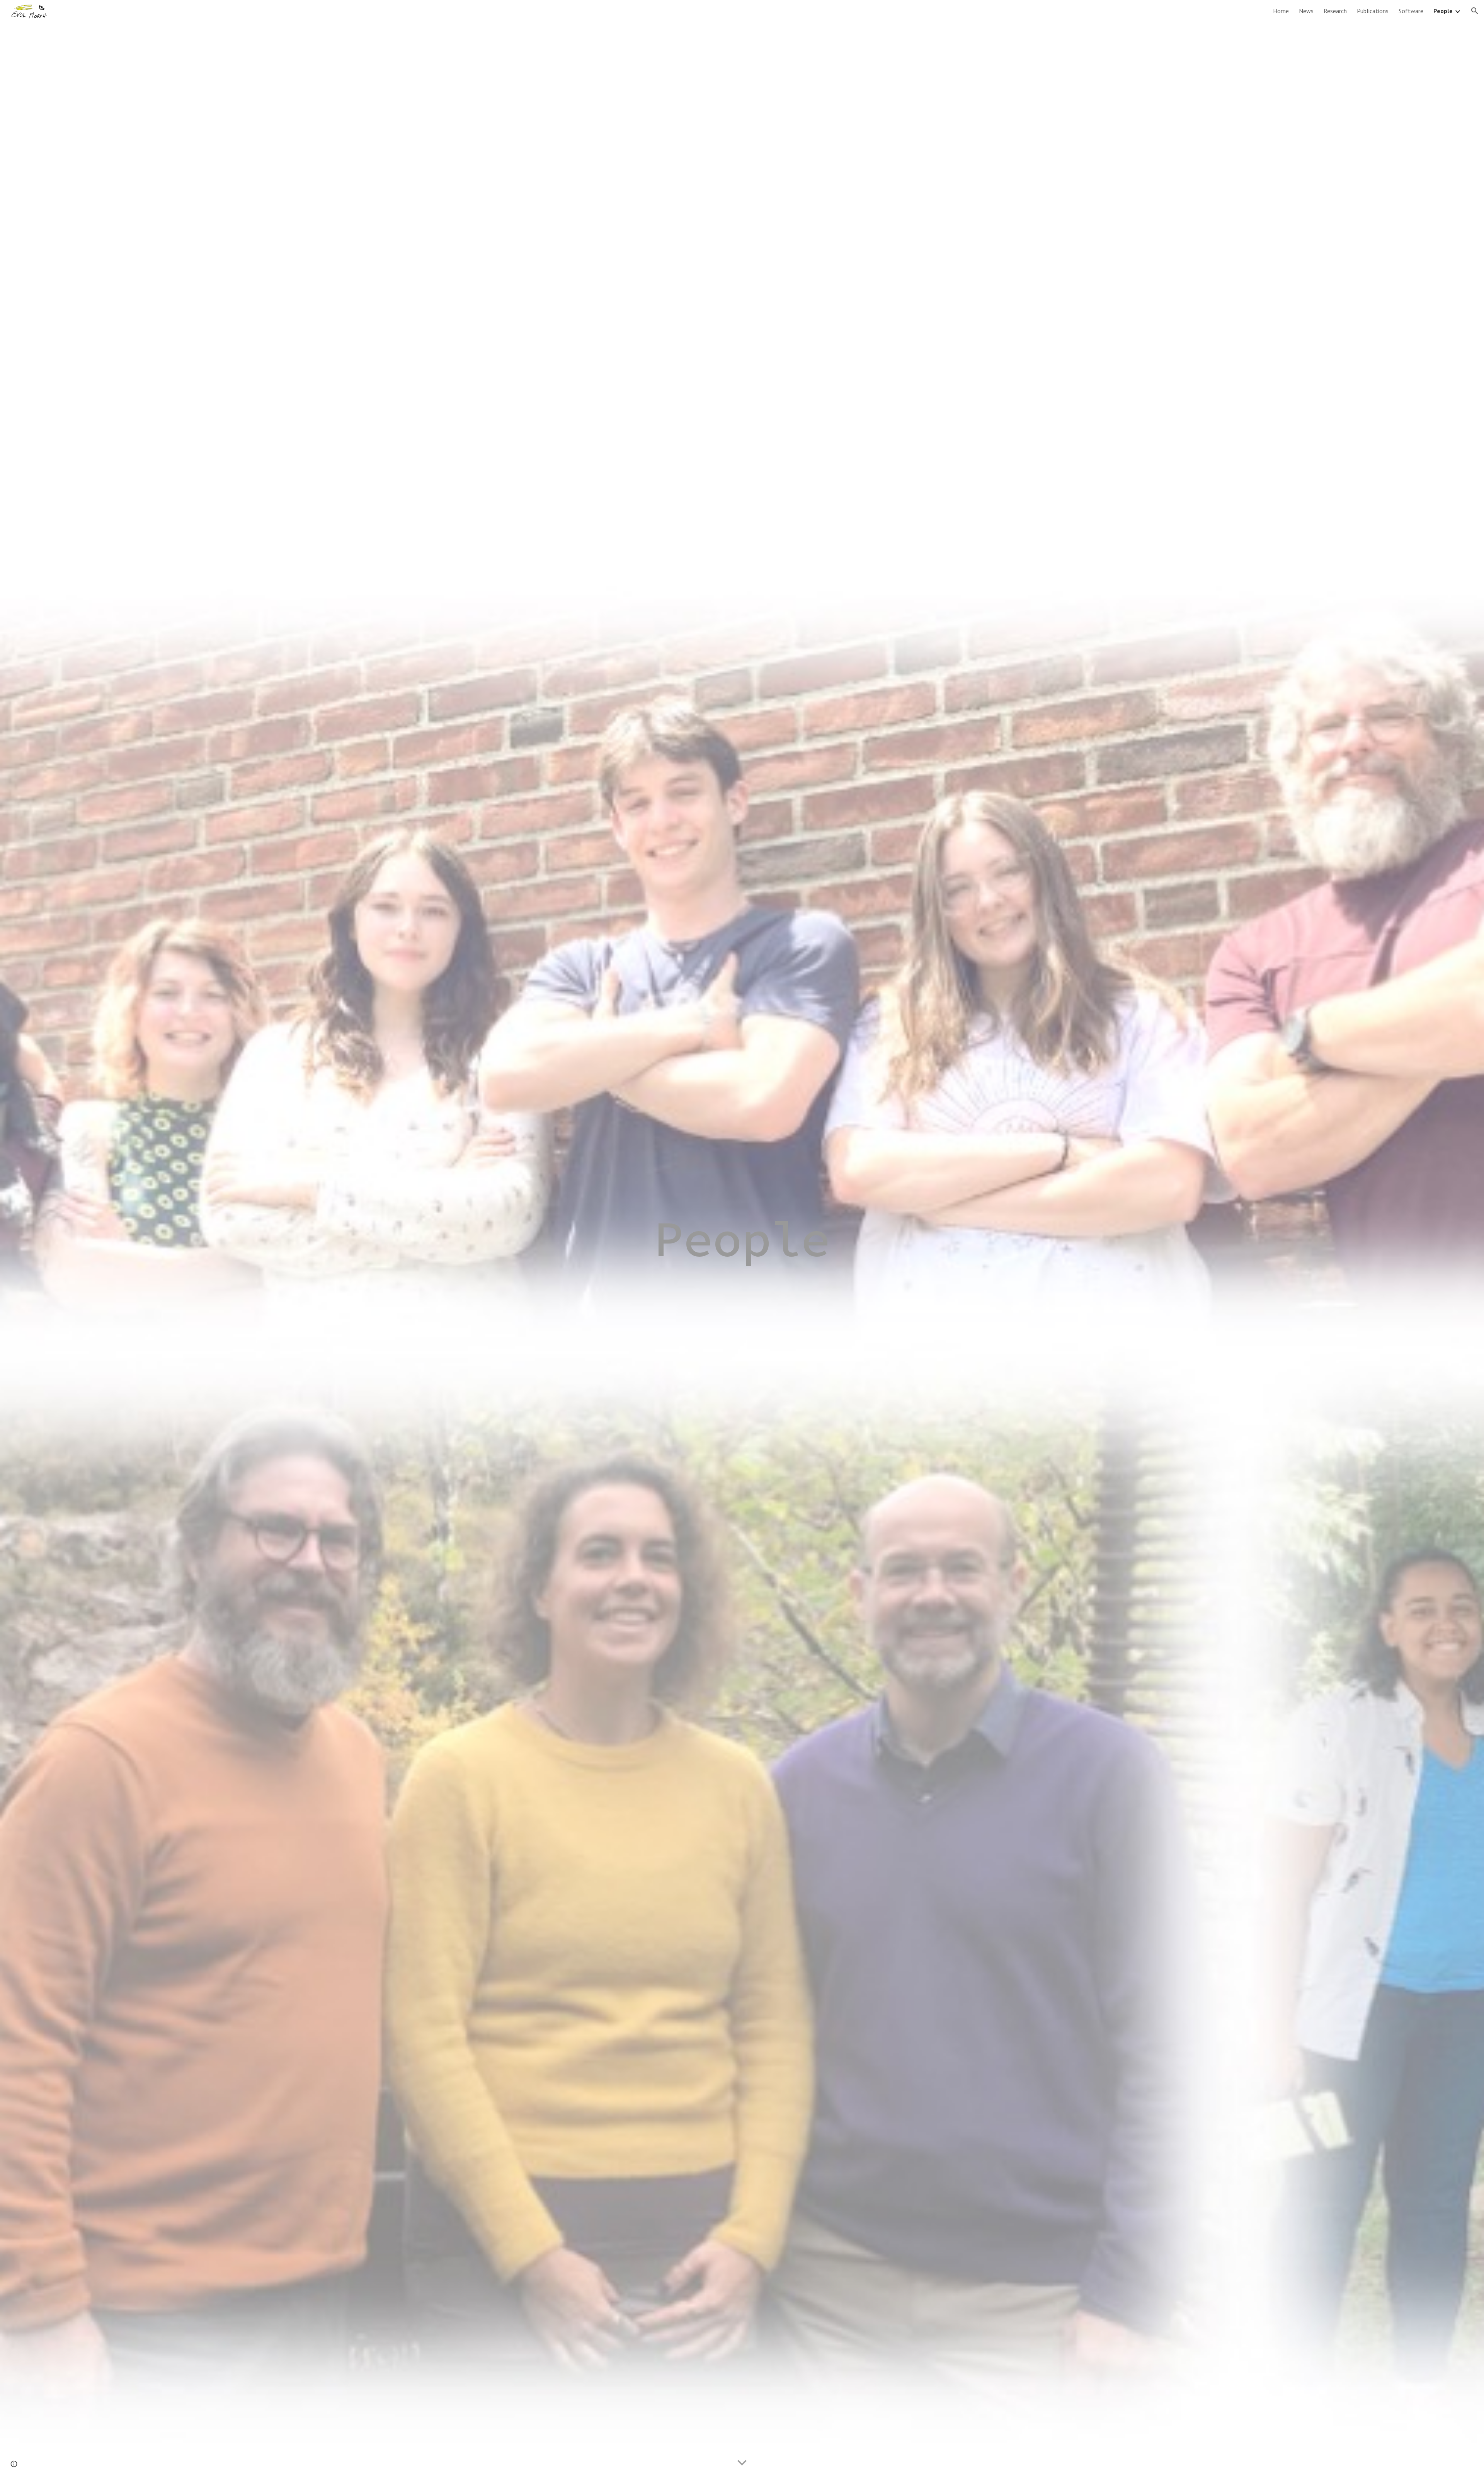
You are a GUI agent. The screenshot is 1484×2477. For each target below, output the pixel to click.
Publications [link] (1373, 11)
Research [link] (1335, 11)
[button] (1475, 11)
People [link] (1443, 11)
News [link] (1306, 11)
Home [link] (1281, 11)
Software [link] (1411, 11)
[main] (742, 1238)
